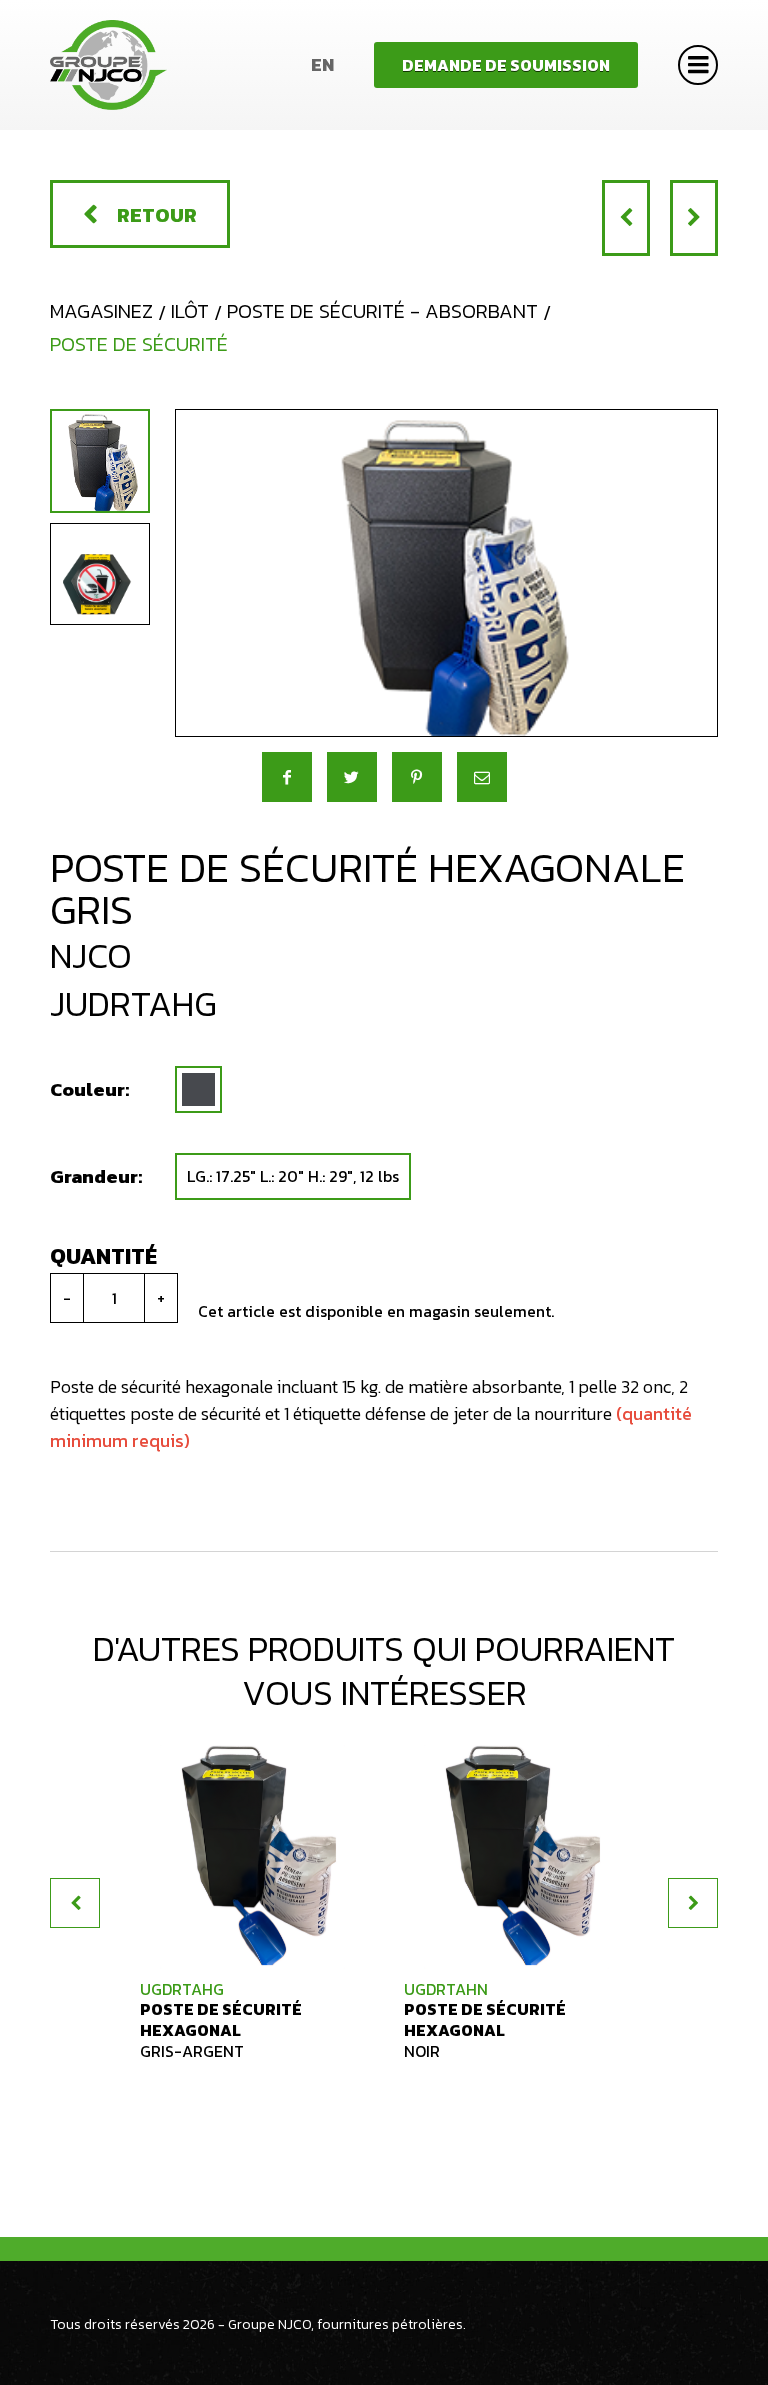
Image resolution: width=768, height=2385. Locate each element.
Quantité (103, 1256)
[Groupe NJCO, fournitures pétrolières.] (108, 65)
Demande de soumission (506, 65)
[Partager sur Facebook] (287, 777)
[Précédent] (626, 218)
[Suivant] (694, 218)
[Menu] (698, 65)
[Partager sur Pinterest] (417, 777)
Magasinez (101, 311)
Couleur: (89, 1089)
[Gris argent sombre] (198, 1089)
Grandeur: (96, 1176)
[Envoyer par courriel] (482, 777)
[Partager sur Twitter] (352, 777)
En (322, 64)
